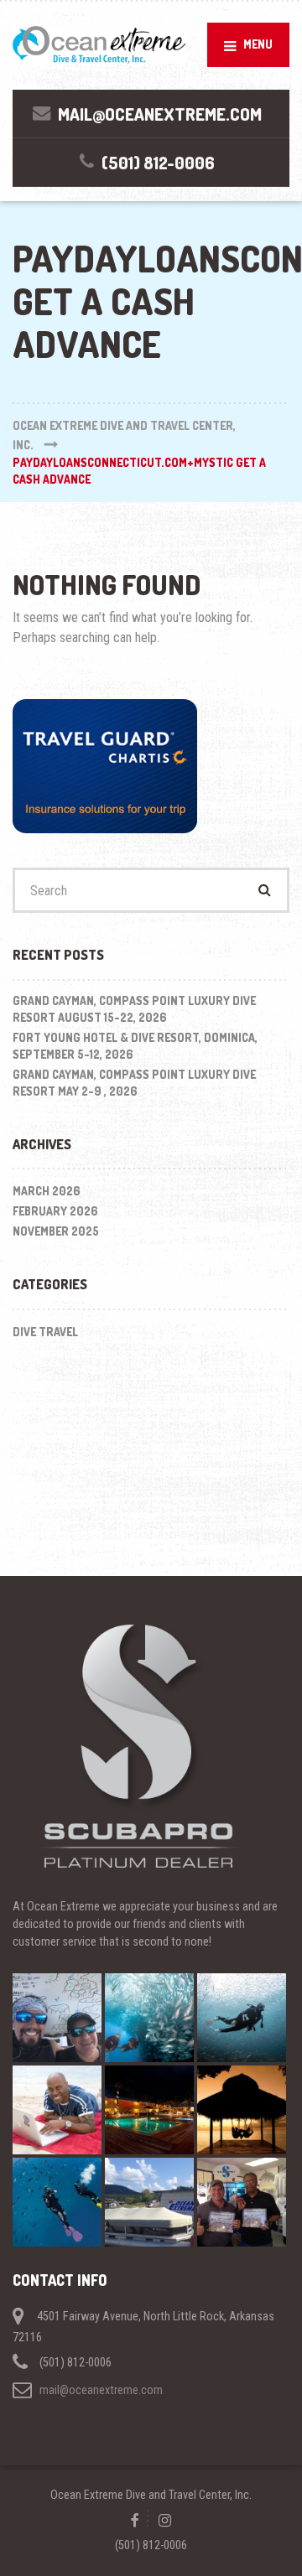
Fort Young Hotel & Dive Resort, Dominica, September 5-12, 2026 (135, 1046)
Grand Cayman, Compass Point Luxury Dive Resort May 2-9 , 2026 (134, 1083)
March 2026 (47, 1191)
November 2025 (56, 1231)
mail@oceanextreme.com (101, 2390)
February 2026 (55, 1211)
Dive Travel (45, 1332)
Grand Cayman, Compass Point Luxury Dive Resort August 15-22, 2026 (134, 1009)
